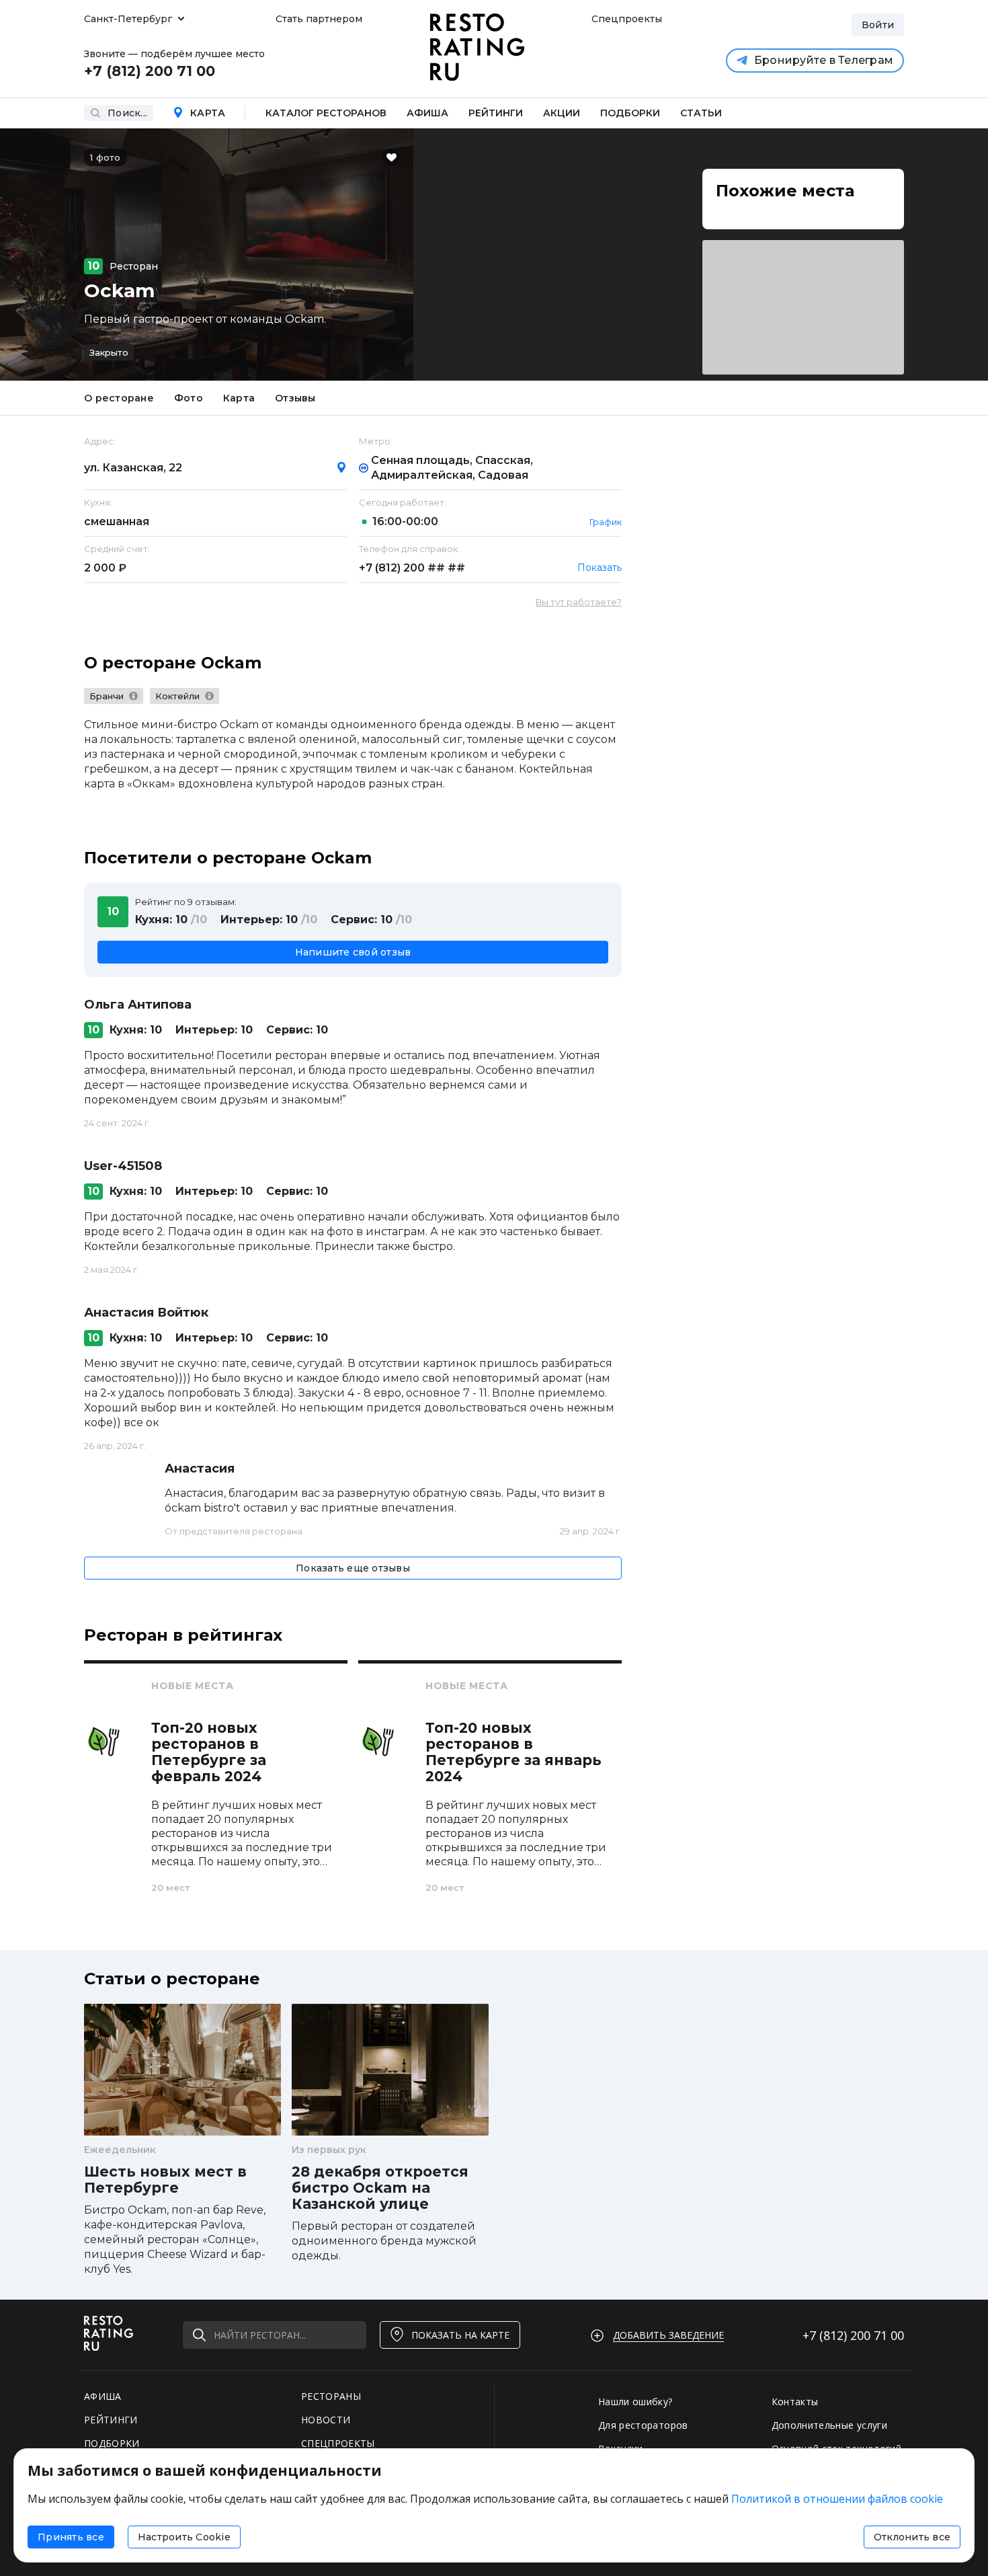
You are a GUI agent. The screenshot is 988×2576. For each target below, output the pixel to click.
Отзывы (295, 398)
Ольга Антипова (138, 1005)
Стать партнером (319, 19)
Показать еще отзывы (353, 1568)
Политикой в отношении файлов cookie (837, 2499)
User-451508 (123, 1166)
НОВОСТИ (326, 2420)
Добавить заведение (668, 2335)
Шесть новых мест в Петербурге (165, 2180)
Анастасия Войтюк (146, 1313)
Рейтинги (496, 113)
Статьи (701, 113)
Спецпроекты (625, 19)
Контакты (795, 2402)
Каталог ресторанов (326, 113)
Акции (562, 113)
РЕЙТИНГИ (111, 2420)
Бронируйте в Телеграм (824, 60)
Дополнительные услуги (829, 2425)
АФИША (103, 2396)
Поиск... (127, 113)
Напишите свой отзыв (353, 952)
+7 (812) (412, 568)
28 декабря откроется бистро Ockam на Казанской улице (380, 2188)
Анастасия (200, 1469)
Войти (878, 25)
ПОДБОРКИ (112, 2443)
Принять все (71, 2537)
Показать (600, 568)
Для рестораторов (643, 2425)
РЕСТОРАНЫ (331, 2396)
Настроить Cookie (184, 2537)
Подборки (630, 113)
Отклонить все (912, 2537)
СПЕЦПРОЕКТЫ (338, 2443)
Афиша (427, 113)
